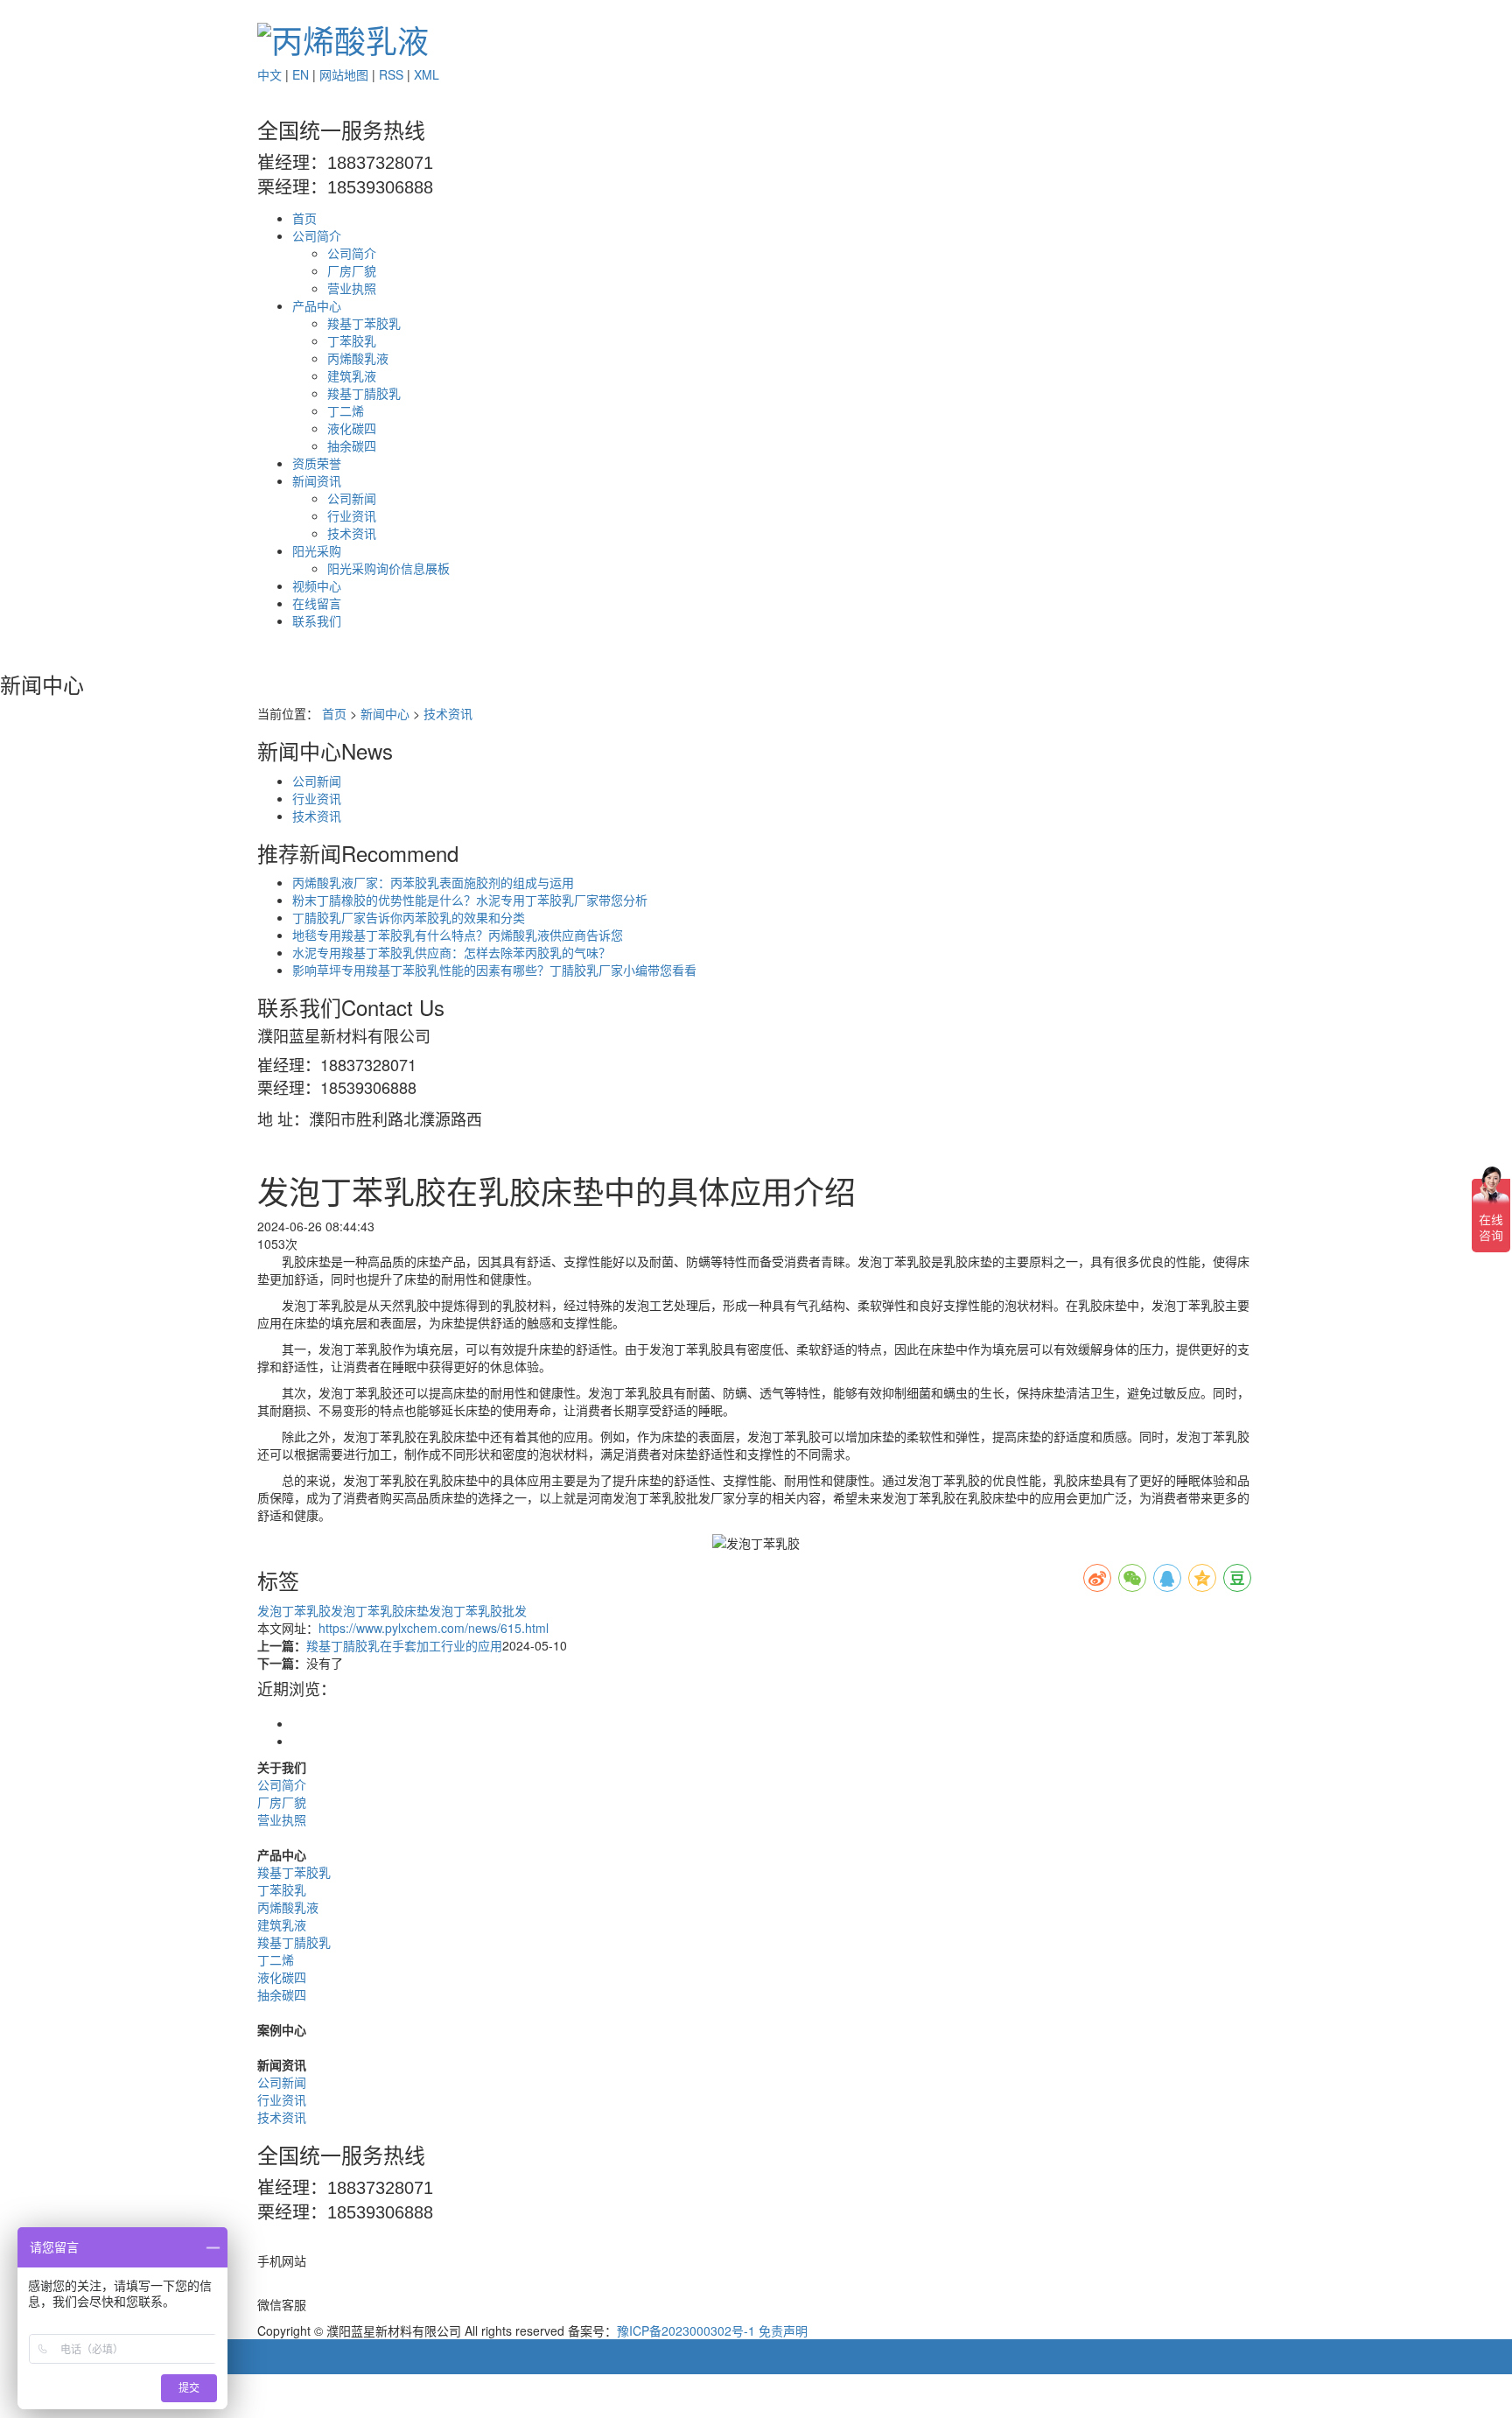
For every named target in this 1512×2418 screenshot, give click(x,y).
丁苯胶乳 (352, 340)
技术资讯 (352, 533)
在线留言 (317, 603)
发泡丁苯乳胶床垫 (380, 1610)
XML (427, 74)
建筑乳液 (352, 375)
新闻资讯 (317, 480)
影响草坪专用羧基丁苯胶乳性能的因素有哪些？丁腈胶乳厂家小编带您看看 (494, 970)
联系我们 (317, 620)
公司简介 (317, 235)
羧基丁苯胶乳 (364, 323)
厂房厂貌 (352, 270)
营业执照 (352, 288)
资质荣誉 (317, 463)
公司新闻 (352, 498)
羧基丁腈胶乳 (364, 393)
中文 (269, 74)
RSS (391, 74)
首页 (304, 218)
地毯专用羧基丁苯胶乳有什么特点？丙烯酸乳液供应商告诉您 (458, 935)
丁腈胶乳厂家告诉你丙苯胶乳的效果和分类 (409, 917)
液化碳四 (352, 428)
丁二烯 (346, 410)
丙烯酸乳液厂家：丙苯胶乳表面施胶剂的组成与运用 (433, 882)
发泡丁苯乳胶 (294, 1610)
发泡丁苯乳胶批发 (478, 1610)
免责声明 (783, 2330)
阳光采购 (317, 550)
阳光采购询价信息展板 (388, 568)
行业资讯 (352, 515)
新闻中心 (385, 713)
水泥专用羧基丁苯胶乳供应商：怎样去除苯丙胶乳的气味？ (451, 952)
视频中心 (317, 585)
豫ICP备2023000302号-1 (686, 2330)
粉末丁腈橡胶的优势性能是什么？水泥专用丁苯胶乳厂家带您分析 (470, 900)
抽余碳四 (352, 445)
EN (301, 74)
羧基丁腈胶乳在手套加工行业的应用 (404, 1645)
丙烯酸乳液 (358, 358)
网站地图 (344, 74)
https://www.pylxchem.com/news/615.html (434, 1628)
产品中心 (317, 305)
